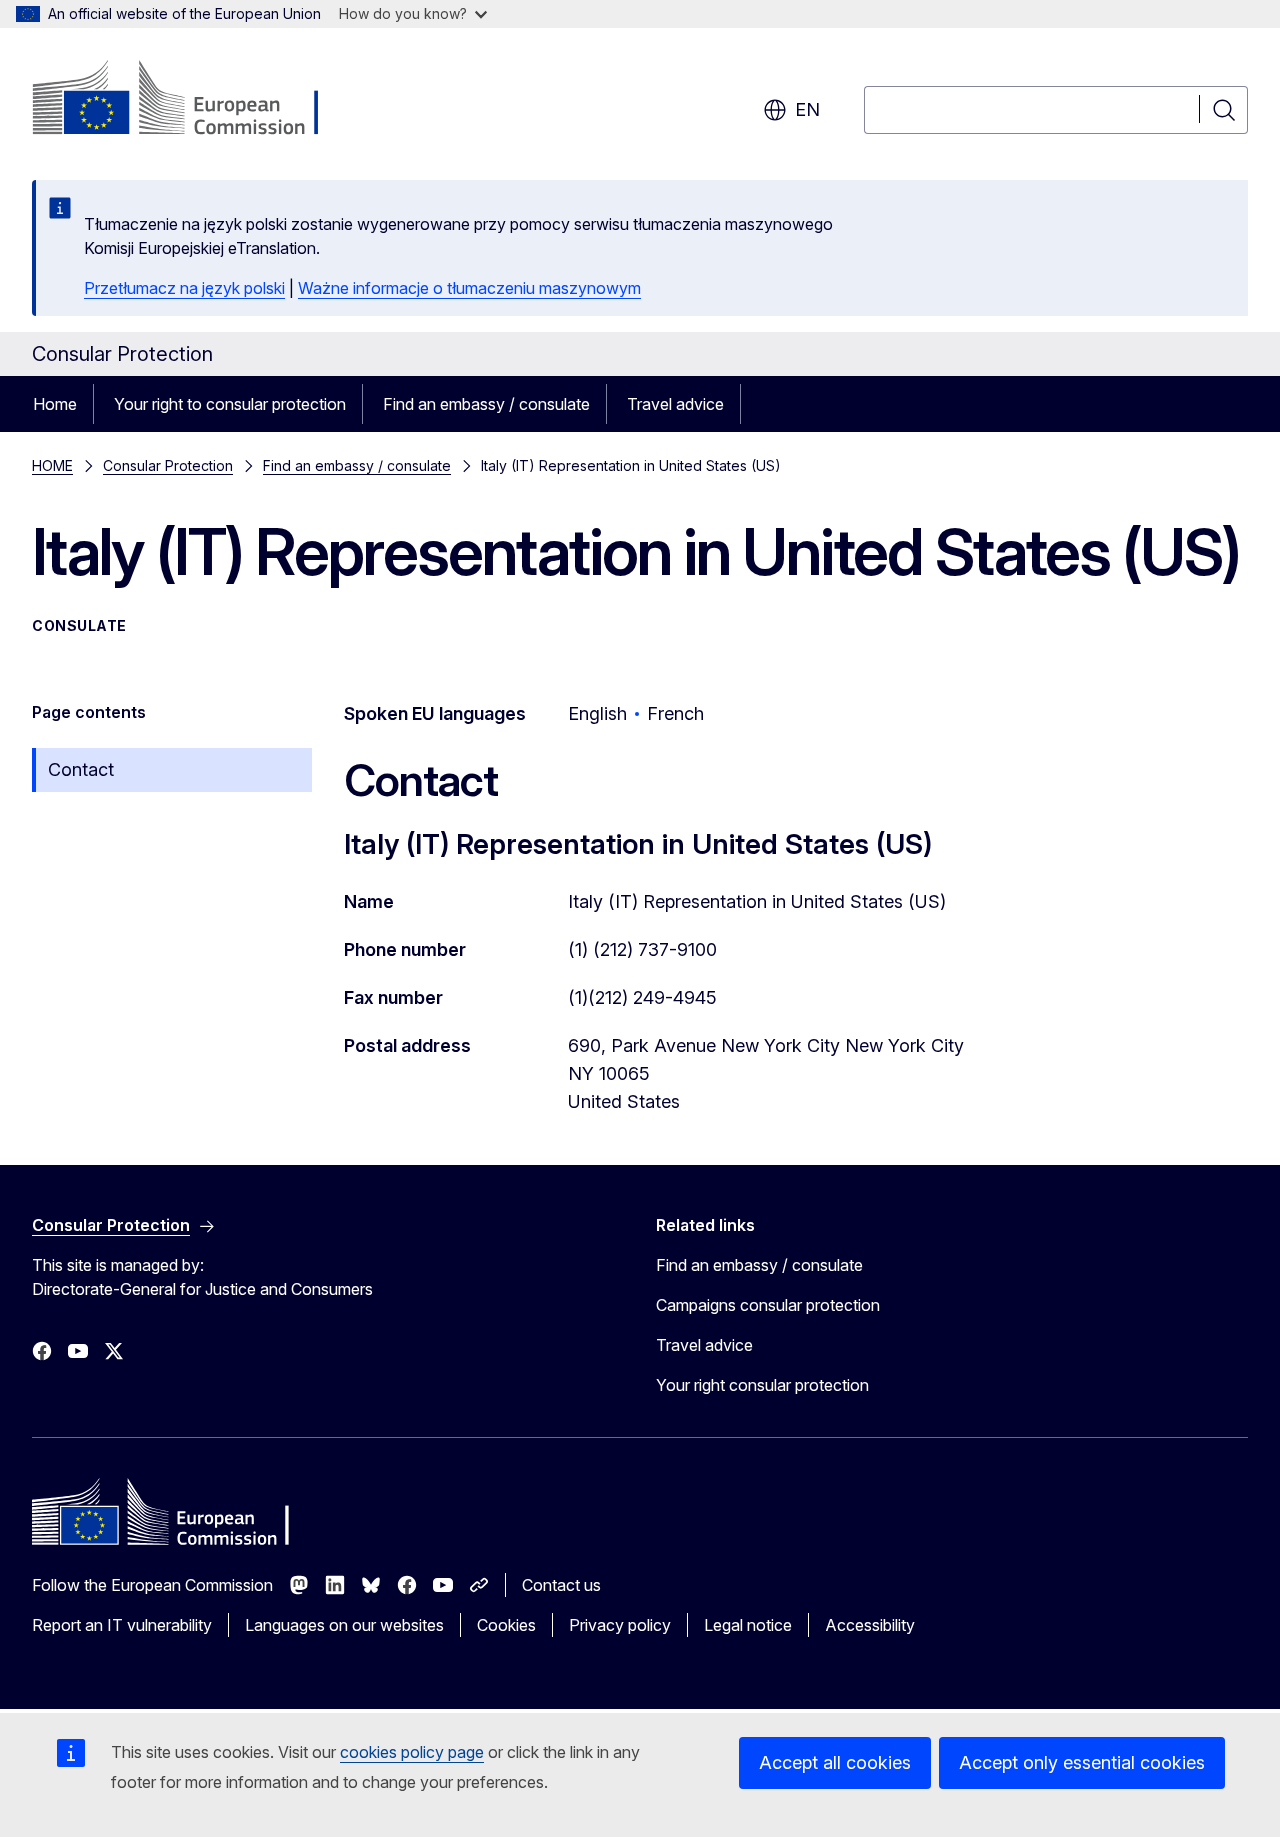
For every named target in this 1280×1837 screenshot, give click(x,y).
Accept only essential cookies (1082, 1762)
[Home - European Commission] (193, 100)
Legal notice (748, 1625)
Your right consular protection (762, 1385)
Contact (81, 769)
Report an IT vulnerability (122, 1625)
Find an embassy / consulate (486, 404)
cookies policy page (412, 1752)
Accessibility (870, 1625)
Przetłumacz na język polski (184, 288)
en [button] (807, 109)
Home (55, 404)
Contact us (561, 1585)
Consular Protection (168, 465)
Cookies (506, 1625)
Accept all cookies (835, 1762)
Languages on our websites (344, 1625)
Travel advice (675, 404)
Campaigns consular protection (768, 1305)
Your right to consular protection (230, 404)
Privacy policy (620, 1625)
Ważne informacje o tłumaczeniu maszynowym (469, 288)
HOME (52, 465)
